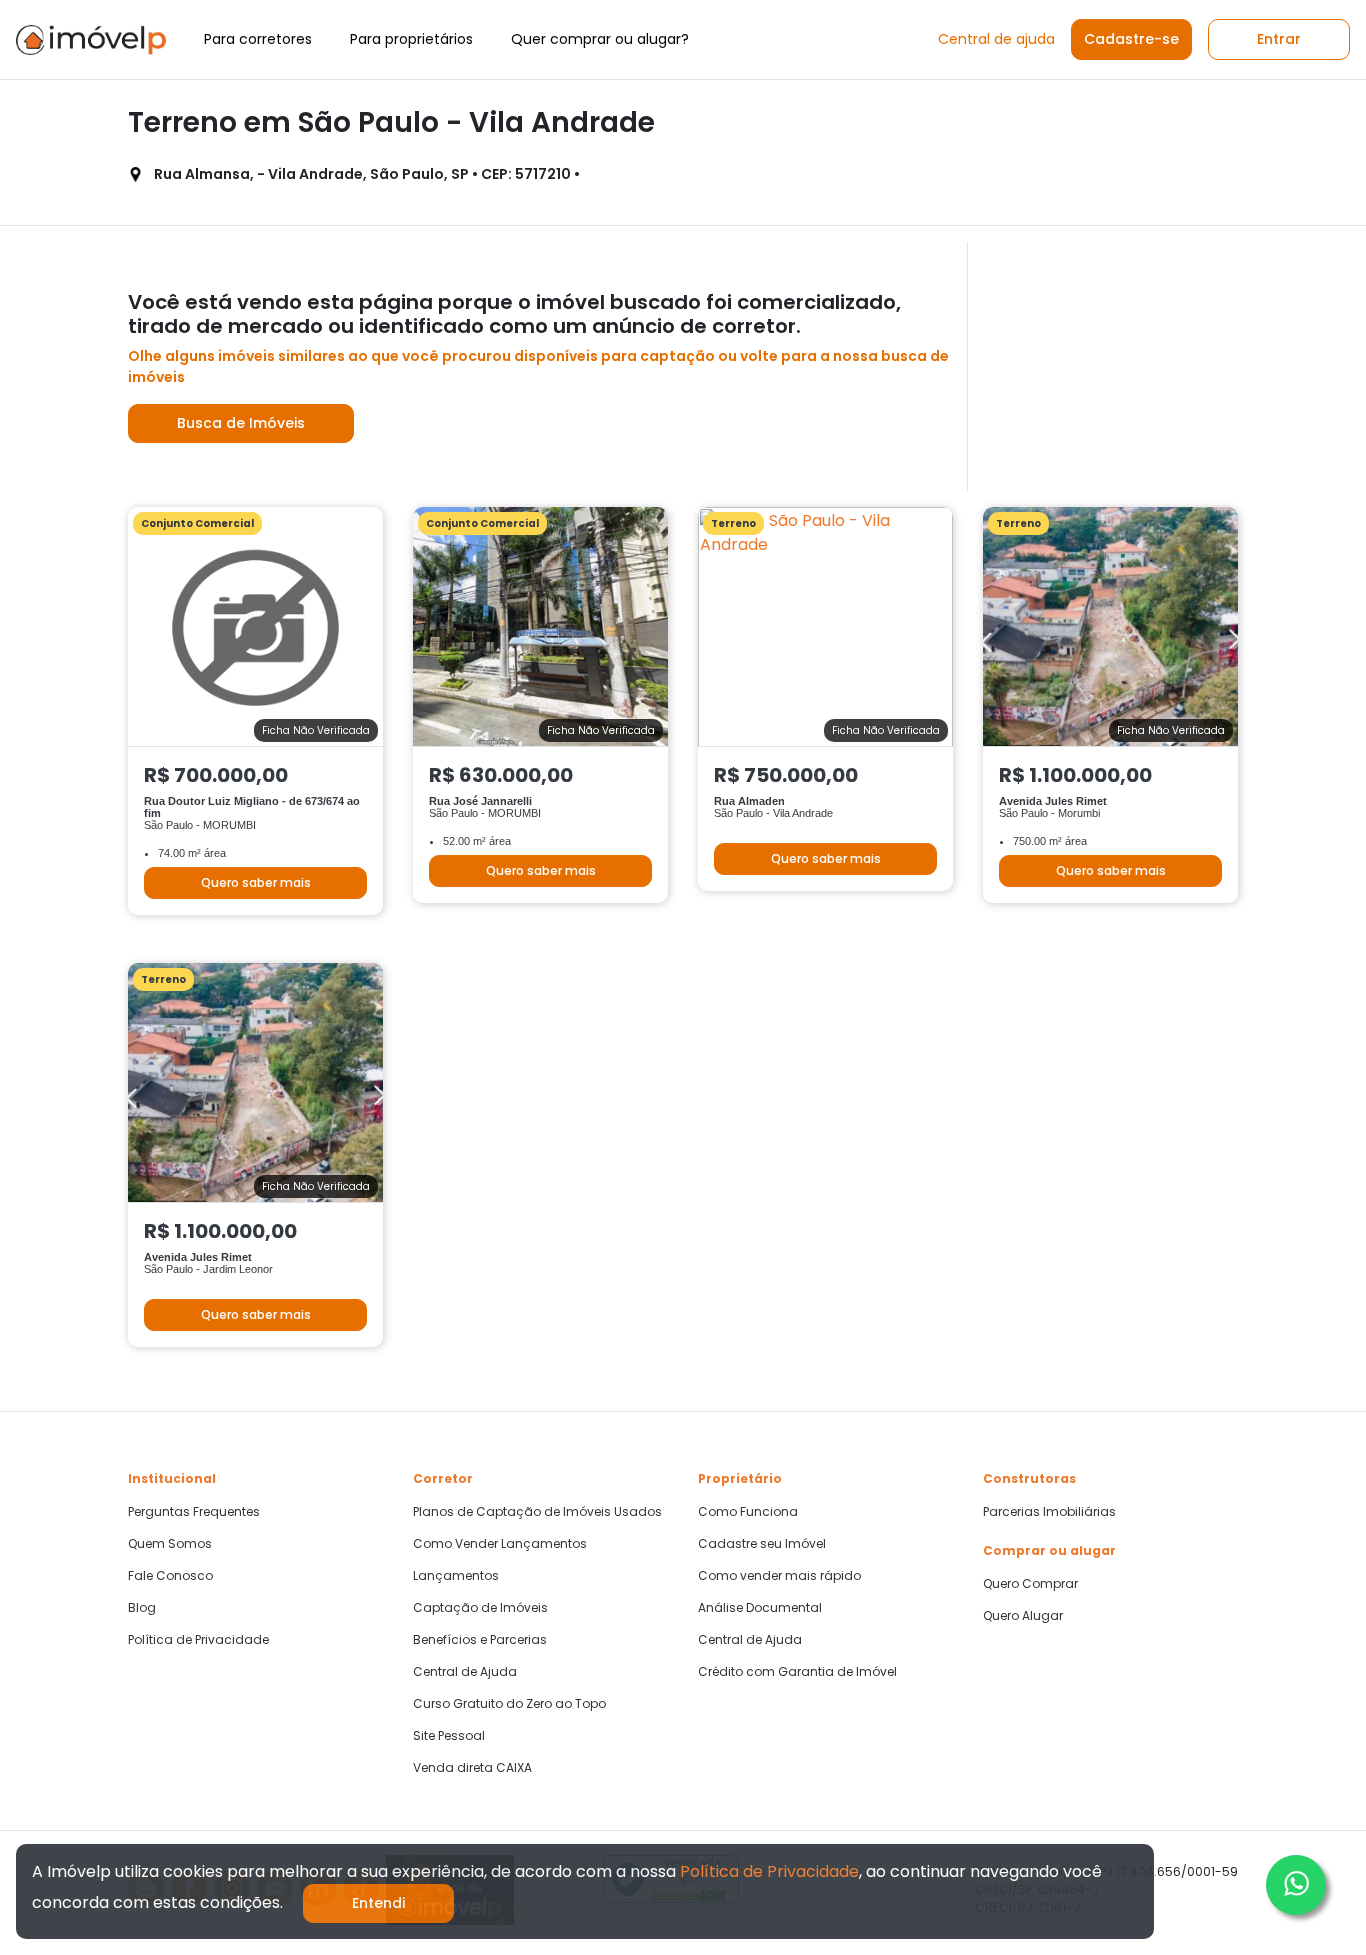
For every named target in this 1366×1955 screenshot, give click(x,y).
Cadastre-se (1131, 39)
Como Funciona (748, 1512)
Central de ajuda (996, 39)
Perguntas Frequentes (194, 1512)
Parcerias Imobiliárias (1049, 1512)
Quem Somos (170, 1544)
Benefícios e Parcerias (480, 1640)
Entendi (378, 1903)
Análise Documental (760, 1608)
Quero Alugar (1023, 1616)
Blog (142, 1608)
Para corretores (258, 39)
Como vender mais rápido (779, 1576)
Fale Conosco (170, 1576)
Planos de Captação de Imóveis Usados (537, 1512)
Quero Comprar (1030, 1584)
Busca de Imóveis (241, 423)
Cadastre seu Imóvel (762, 1544)
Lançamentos (456, 1576)
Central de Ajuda (465, 1672)
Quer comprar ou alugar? (600, 39)
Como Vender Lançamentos (500, 1544)
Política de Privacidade (198, 1640)
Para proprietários (411, 39)
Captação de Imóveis (480, 1608)
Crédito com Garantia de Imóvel (797, 1672)
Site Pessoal (449, 1736)
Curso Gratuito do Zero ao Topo (509, 1704)
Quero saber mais (256, 882)
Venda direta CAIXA (472, 1768)
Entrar (1279, 39)
